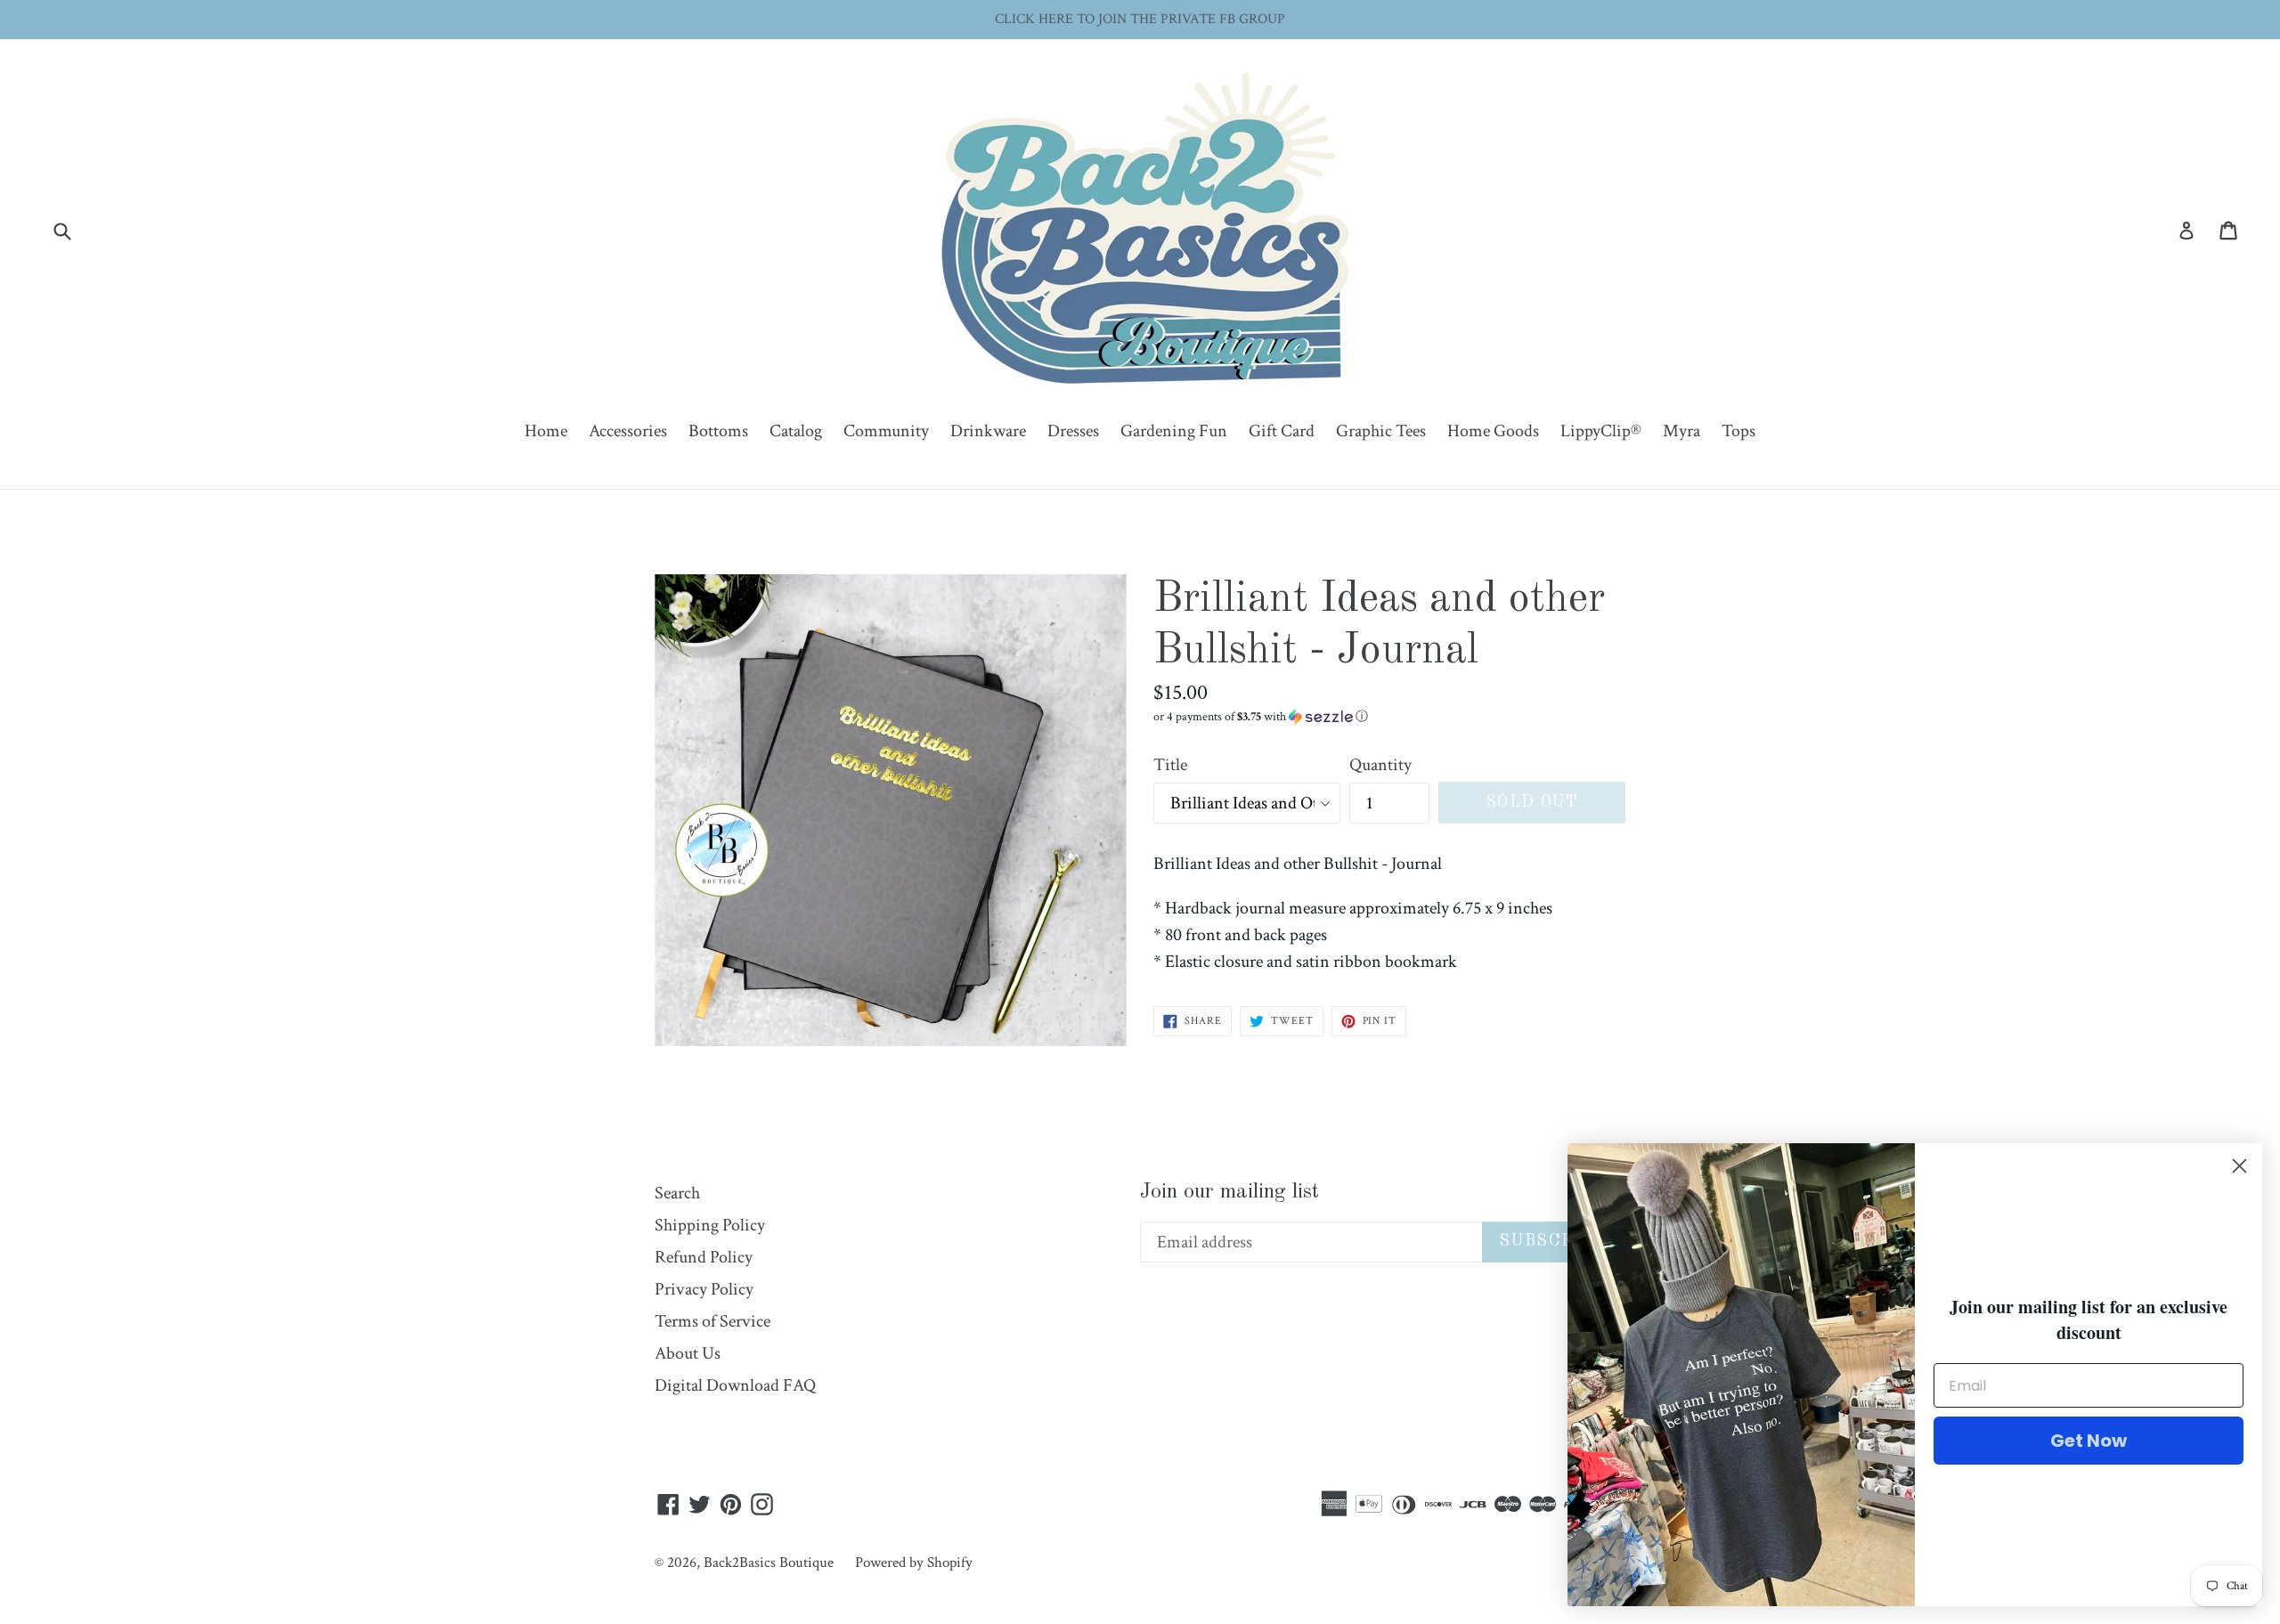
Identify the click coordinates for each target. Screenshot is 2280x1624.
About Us (688, 1353)
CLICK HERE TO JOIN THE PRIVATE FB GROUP (1140, 19)
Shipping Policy (710, 1225)
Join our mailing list (1230, 1192)
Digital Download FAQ (735, 1385)
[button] (1389, 717)
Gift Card (1282, 431)
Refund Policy (704, 1257)
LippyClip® (1601, 431)
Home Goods (1493, 431)
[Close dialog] (2239, 1166)
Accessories (628, 431)
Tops (1738, 431)
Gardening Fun (1174, 431)
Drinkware (988, 431)
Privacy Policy (704, 1289)
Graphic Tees (1381, 431)
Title (1170, 765)
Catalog (796, 431)
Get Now (2089, 1441)
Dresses (1073, 431)
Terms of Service (712, 1321)
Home (546, 431)
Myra (1681, 431)
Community (886, 431)
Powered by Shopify (914, 1563)
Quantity (1380, 765)
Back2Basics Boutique (769, 1563)
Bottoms (718, 431)
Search (677, 1193)
